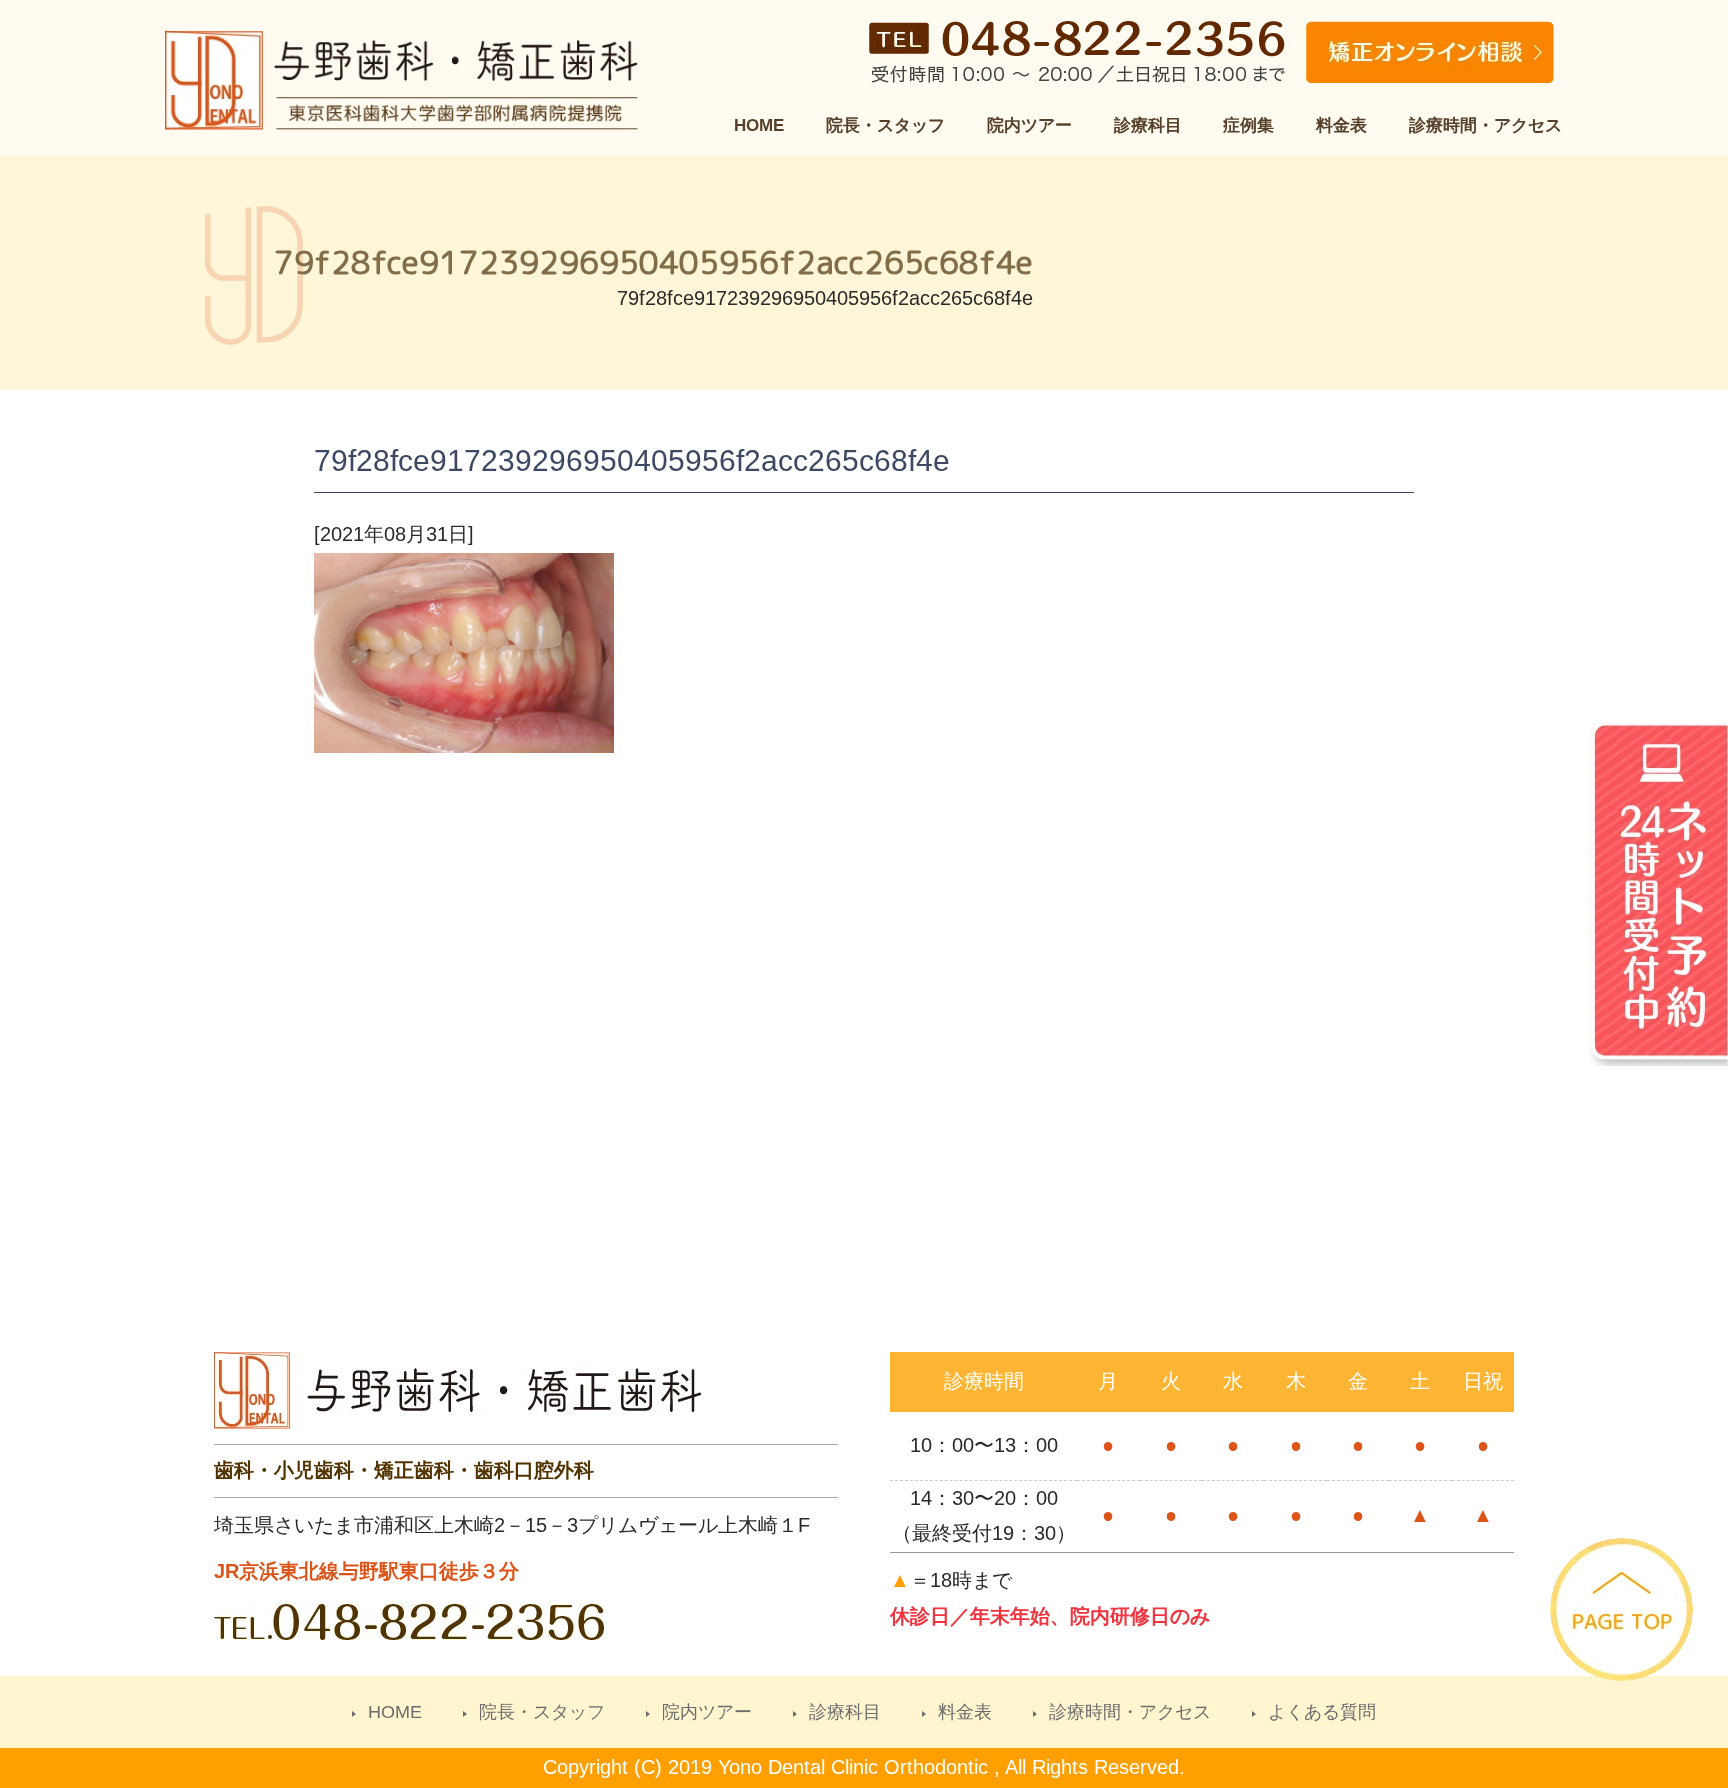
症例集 (1248, 125)
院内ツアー (1029, 125)
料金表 (1341, 125)
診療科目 (1148, 125)
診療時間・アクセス (1485, 125)
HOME (759, 125)
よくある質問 (1322, 1712)
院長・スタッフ (885, 125)
